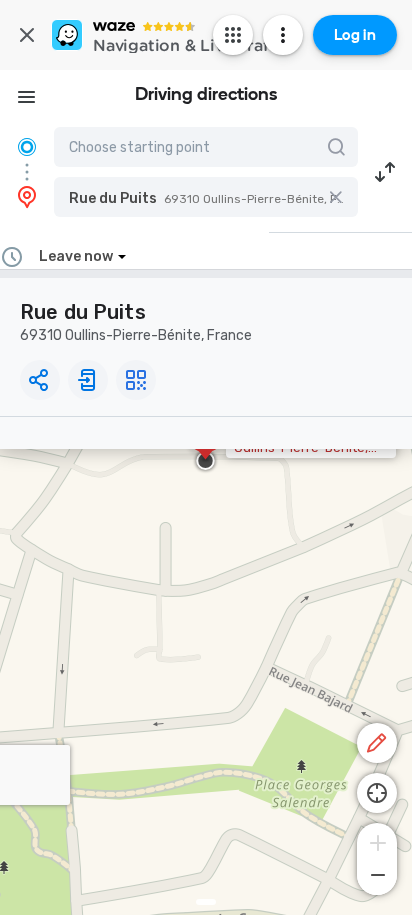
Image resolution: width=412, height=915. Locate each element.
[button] (206, 197)
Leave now (76, 256)
